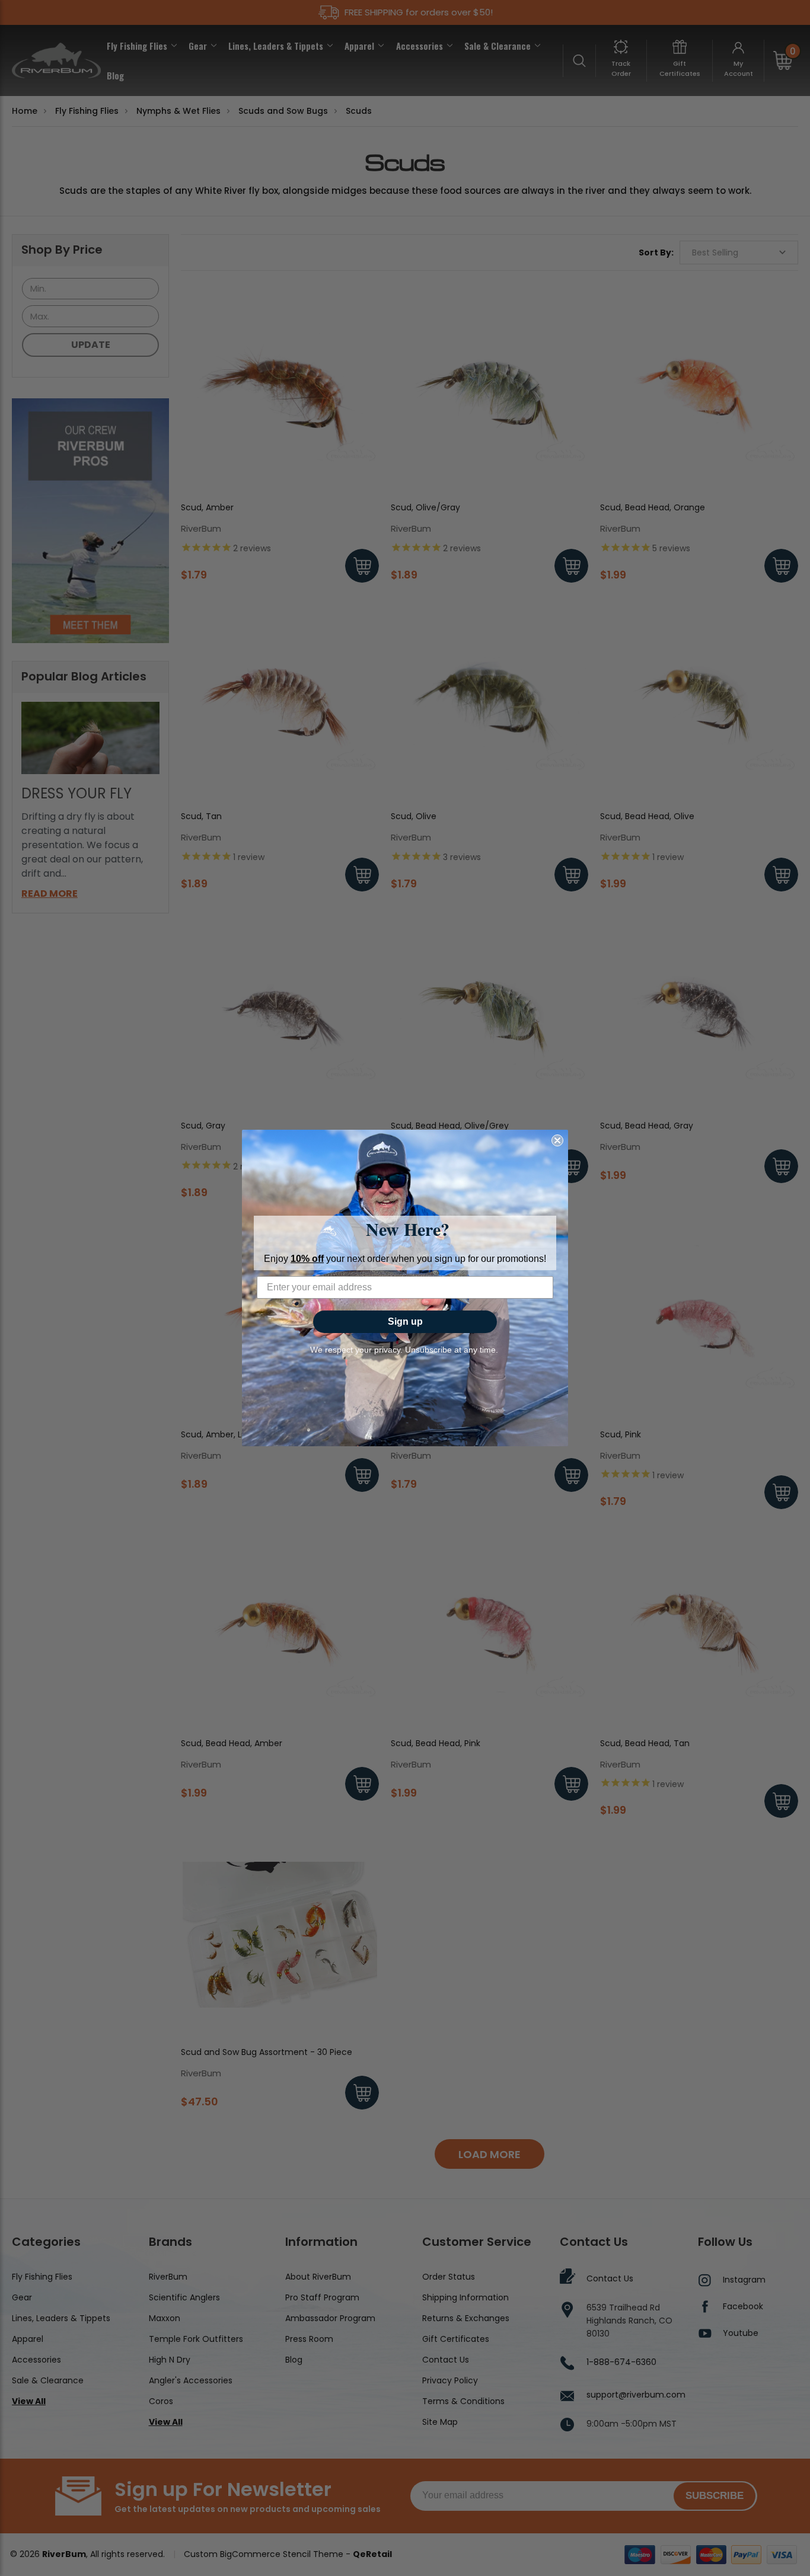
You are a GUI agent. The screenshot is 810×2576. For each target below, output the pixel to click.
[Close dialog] (557, 1140)
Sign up (405, 1321)
